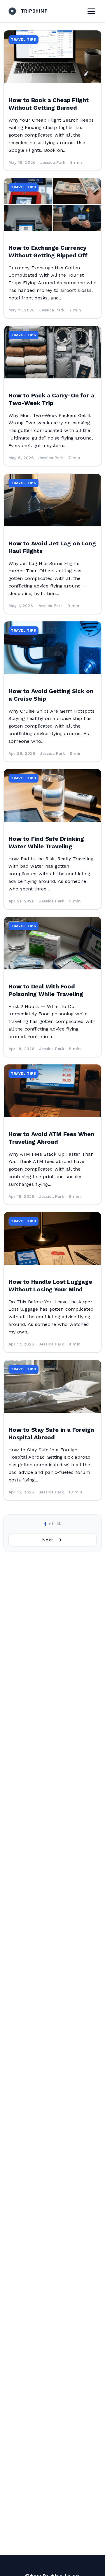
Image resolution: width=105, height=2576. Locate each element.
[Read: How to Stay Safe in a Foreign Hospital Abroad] (52, 1386)
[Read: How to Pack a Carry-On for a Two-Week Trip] (52, 352)
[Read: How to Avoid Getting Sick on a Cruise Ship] (52, 648)
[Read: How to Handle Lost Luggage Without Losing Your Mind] (52, 1238)
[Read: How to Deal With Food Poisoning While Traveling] (52, 943)
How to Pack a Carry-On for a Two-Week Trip (51, 399)
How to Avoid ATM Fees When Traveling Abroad (51, 1138)
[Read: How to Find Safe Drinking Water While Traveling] (52, 795)
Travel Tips (23, 39)
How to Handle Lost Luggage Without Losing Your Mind (50, 1286)
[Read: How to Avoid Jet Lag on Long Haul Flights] (52, 500)
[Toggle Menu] (91, 11)
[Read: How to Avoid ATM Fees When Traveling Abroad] (52, 1091)
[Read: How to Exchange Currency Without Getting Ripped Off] (52, 204)
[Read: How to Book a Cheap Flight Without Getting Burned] (52, 57)
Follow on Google (33, 2567)
